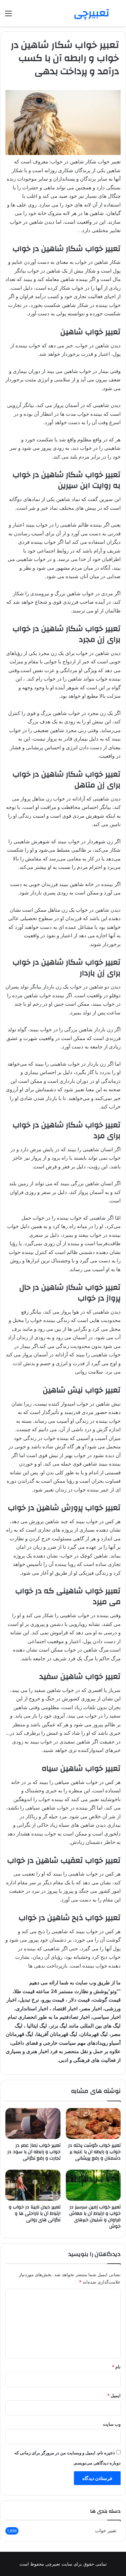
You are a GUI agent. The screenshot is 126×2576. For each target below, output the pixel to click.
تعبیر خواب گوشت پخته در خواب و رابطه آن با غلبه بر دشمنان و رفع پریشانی (94, 2152)
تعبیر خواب (106, 2531)
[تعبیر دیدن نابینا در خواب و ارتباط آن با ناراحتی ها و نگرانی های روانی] (33, 2185)
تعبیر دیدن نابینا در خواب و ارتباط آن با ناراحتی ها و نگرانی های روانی (35, 2213)
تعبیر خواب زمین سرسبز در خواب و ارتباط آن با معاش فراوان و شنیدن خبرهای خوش (95, 2217)
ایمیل (114, 2395)
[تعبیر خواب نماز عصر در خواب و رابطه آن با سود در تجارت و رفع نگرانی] (33, 2124)
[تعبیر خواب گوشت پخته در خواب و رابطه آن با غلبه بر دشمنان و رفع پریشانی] (93, 2124)
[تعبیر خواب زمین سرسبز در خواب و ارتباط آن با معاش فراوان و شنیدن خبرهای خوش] (93, 2185)
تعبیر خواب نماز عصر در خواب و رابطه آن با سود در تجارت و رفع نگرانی (34, 2152)
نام (116, 2367)
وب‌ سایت (112, 2424)
